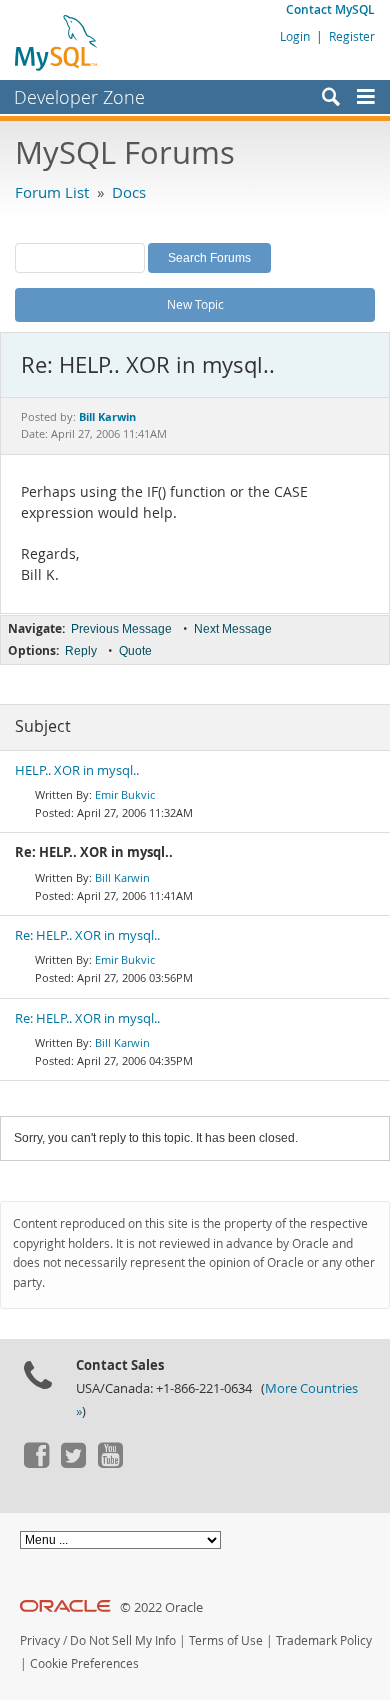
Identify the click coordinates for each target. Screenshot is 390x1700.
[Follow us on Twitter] (73, 1463)
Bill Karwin (122, 877)
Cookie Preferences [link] (84, 1663)
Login (295, 36)
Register (352, 36)
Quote (135, 651)
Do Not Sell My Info (123, 1640)
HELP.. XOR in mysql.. (77, 770)
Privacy (40, 1640)
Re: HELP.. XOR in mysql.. (87, 935)
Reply (81, 651)
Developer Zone (79, 97)
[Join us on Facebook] (36, 1463)
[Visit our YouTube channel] (110, 1463)
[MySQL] (57, 42)
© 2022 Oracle (161, 1607)
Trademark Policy (324, 1640)
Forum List (52, 192)
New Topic (195, 304)
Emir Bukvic (125, 794)
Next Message (233, 629)
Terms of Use (226, 1640)
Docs (129, 192)
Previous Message (121, 629)
